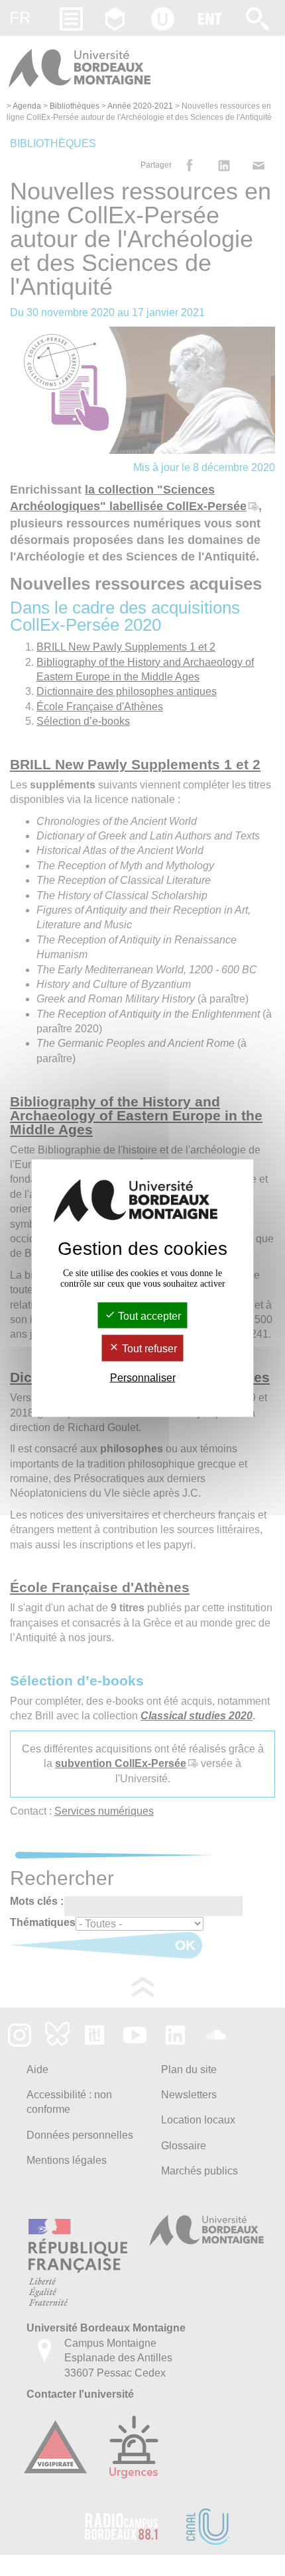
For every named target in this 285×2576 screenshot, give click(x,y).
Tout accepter (148, 1316)
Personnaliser (143, 1377)
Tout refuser (148, 1349)
